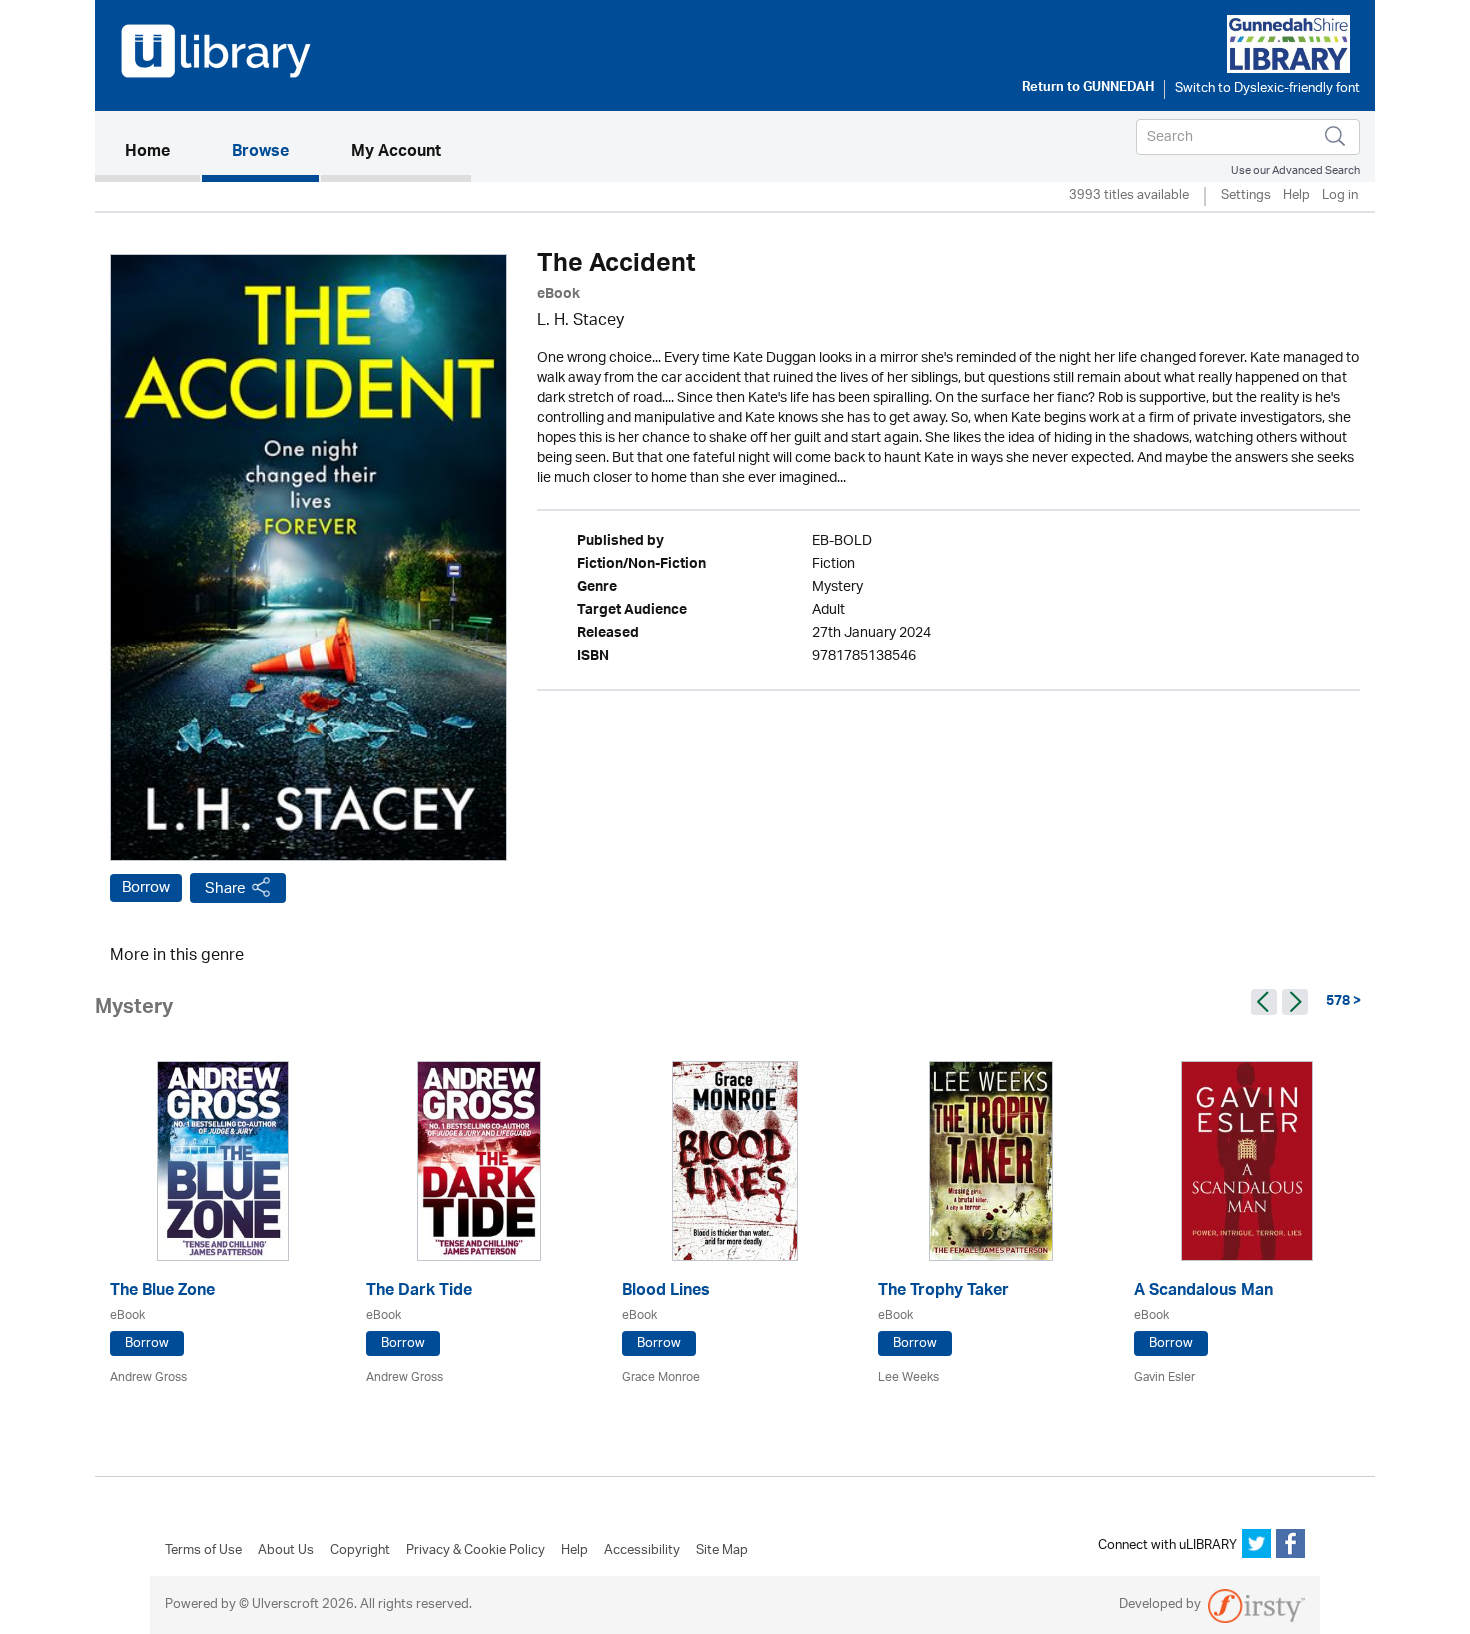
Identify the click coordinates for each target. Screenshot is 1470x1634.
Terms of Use (203, 1551)
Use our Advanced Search (1295, 170)
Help (1296, 196)
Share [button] (225, 888)
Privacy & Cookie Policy (475, 1551)
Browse (260, 153)
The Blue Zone (162, 1292)
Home (162, 152)
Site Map (722, 1551)
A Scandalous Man (1203, 1292)
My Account (396, 153)
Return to (1088, 89)
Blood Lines (666, 1292)
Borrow (146, 888)
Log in (1340, 196)
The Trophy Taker (943, 1292)
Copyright (360, 1551)
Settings (1246, 196)
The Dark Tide (419, 1292)
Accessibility (642, 1551)
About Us (286, 1551)
